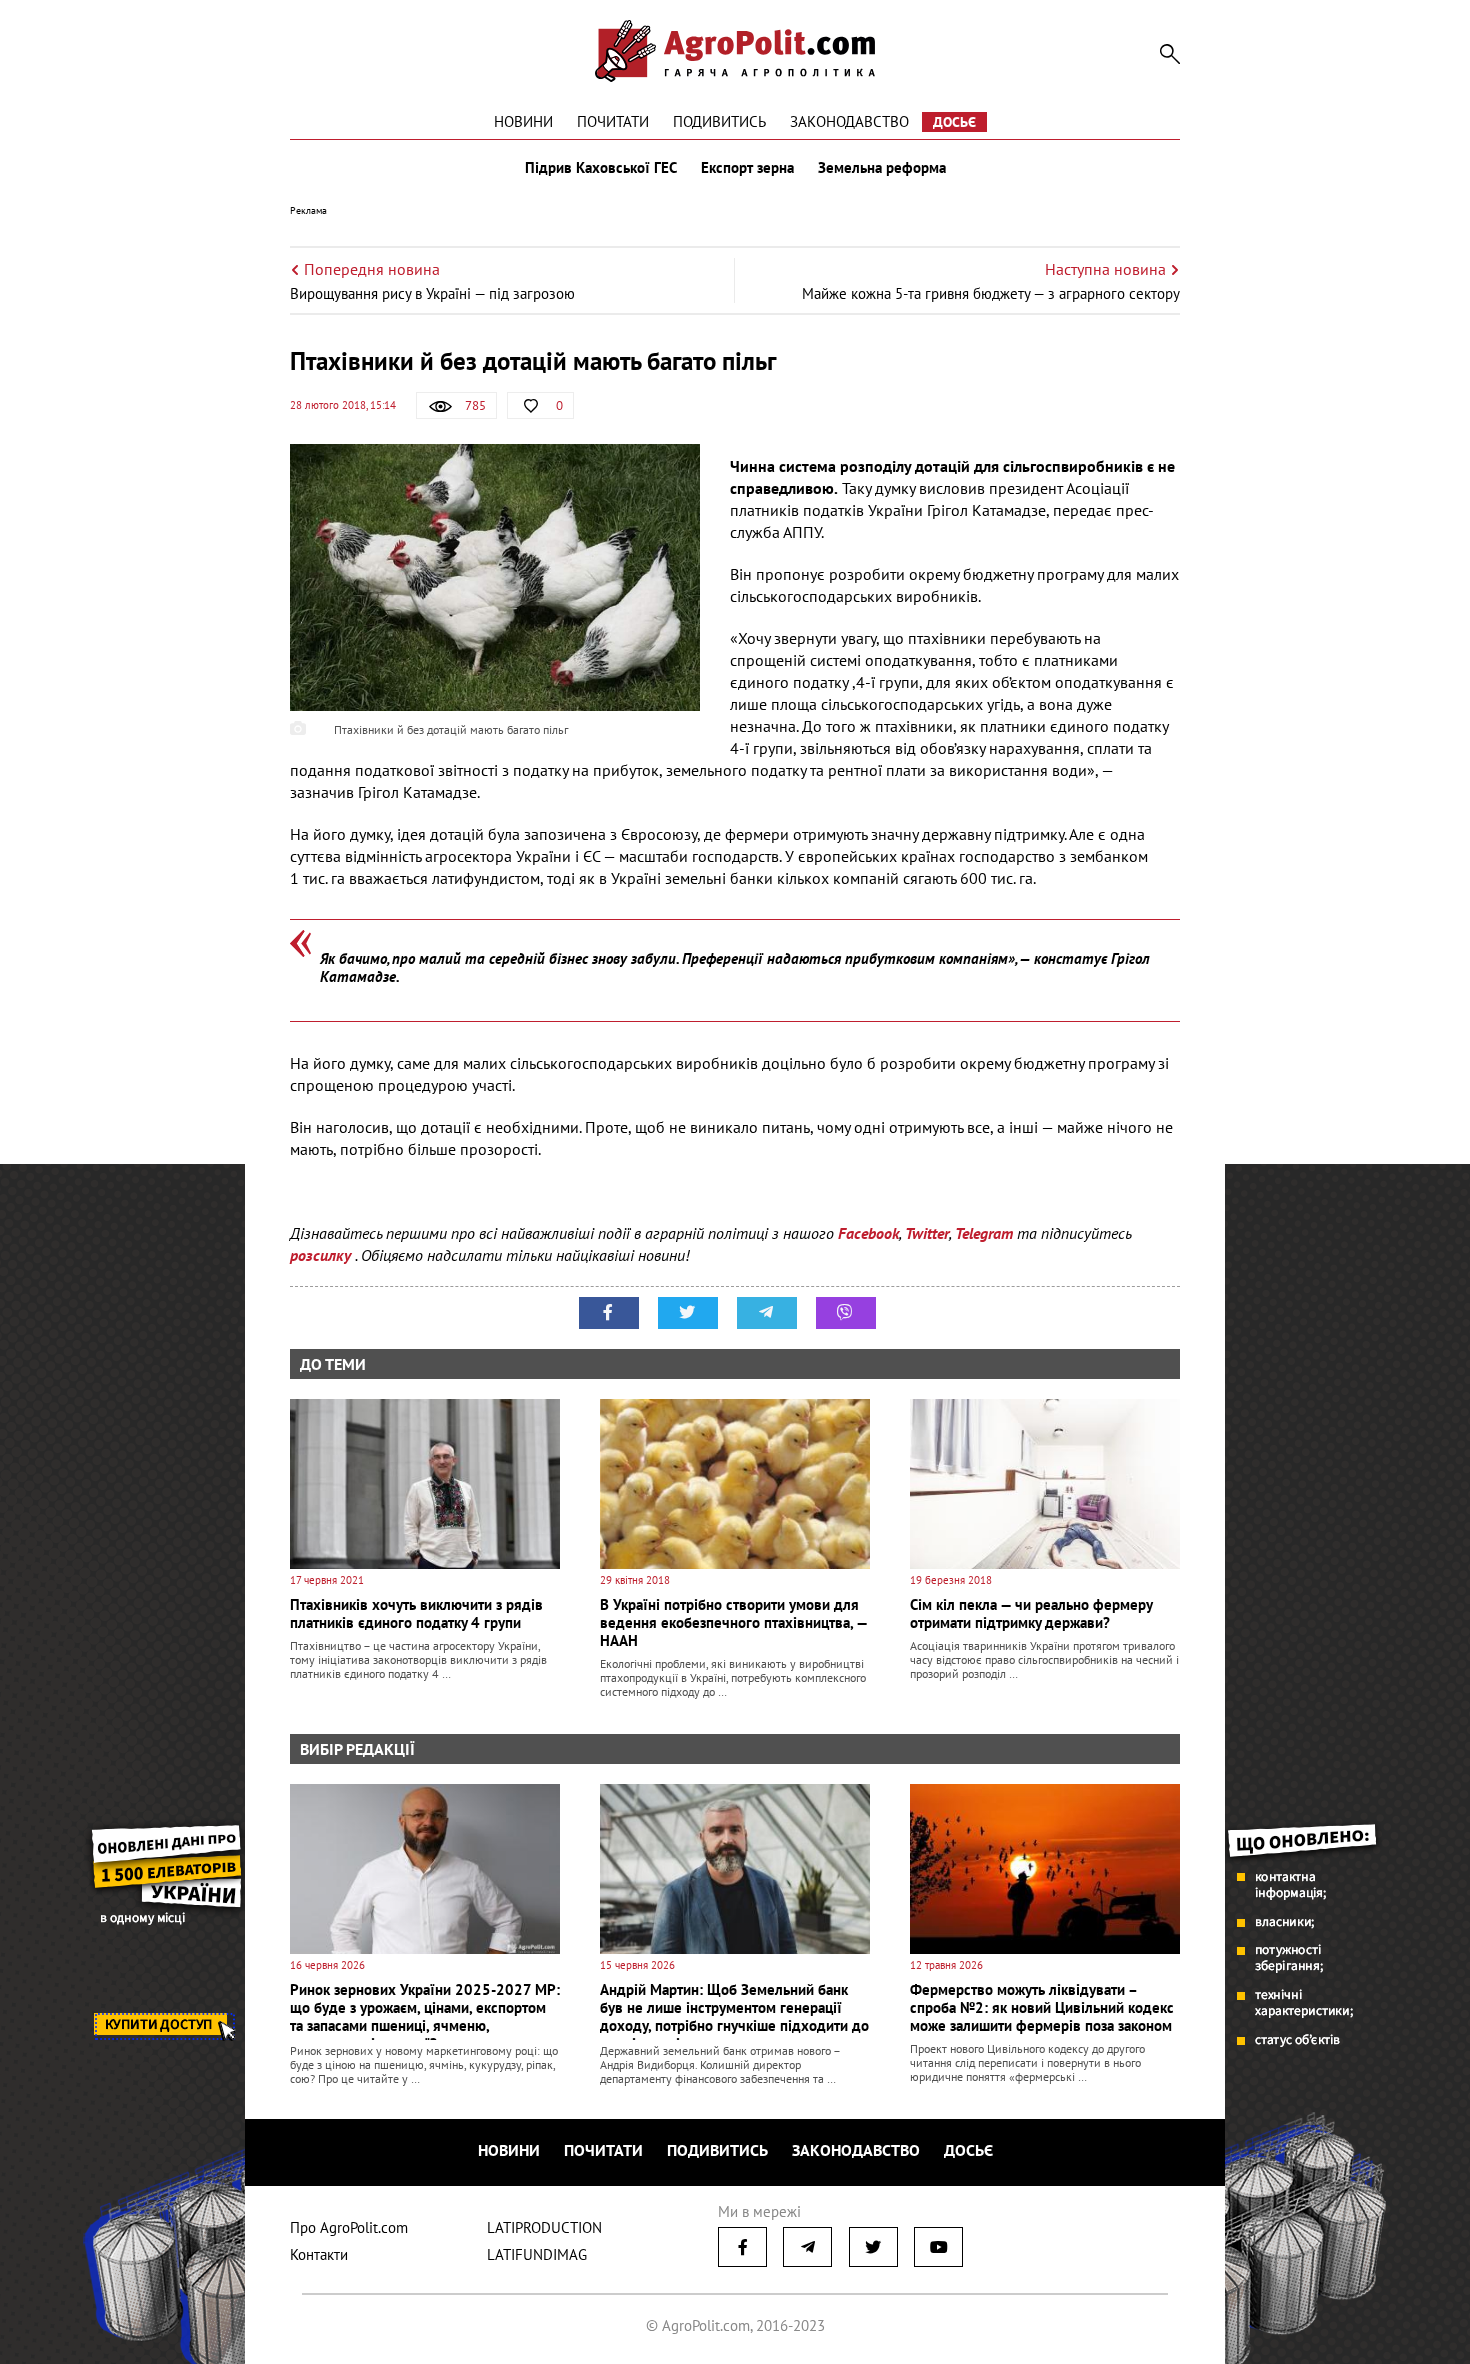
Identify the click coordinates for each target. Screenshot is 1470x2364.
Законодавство (849, 121)
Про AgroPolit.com (349, 2227)
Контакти (319, 2254)
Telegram (984, 1233)
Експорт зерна (747, 168)
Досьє (954, 122)
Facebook (868, 1233)
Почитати (613, 121)
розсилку (322, 1255)
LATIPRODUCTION (544, 2227)
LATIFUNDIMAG (537, 2254)
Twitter (927, 1233)
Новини (523, 121)
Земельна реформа (882, 168)
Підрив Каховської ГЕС (601, 168)
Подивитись (719, 121)
